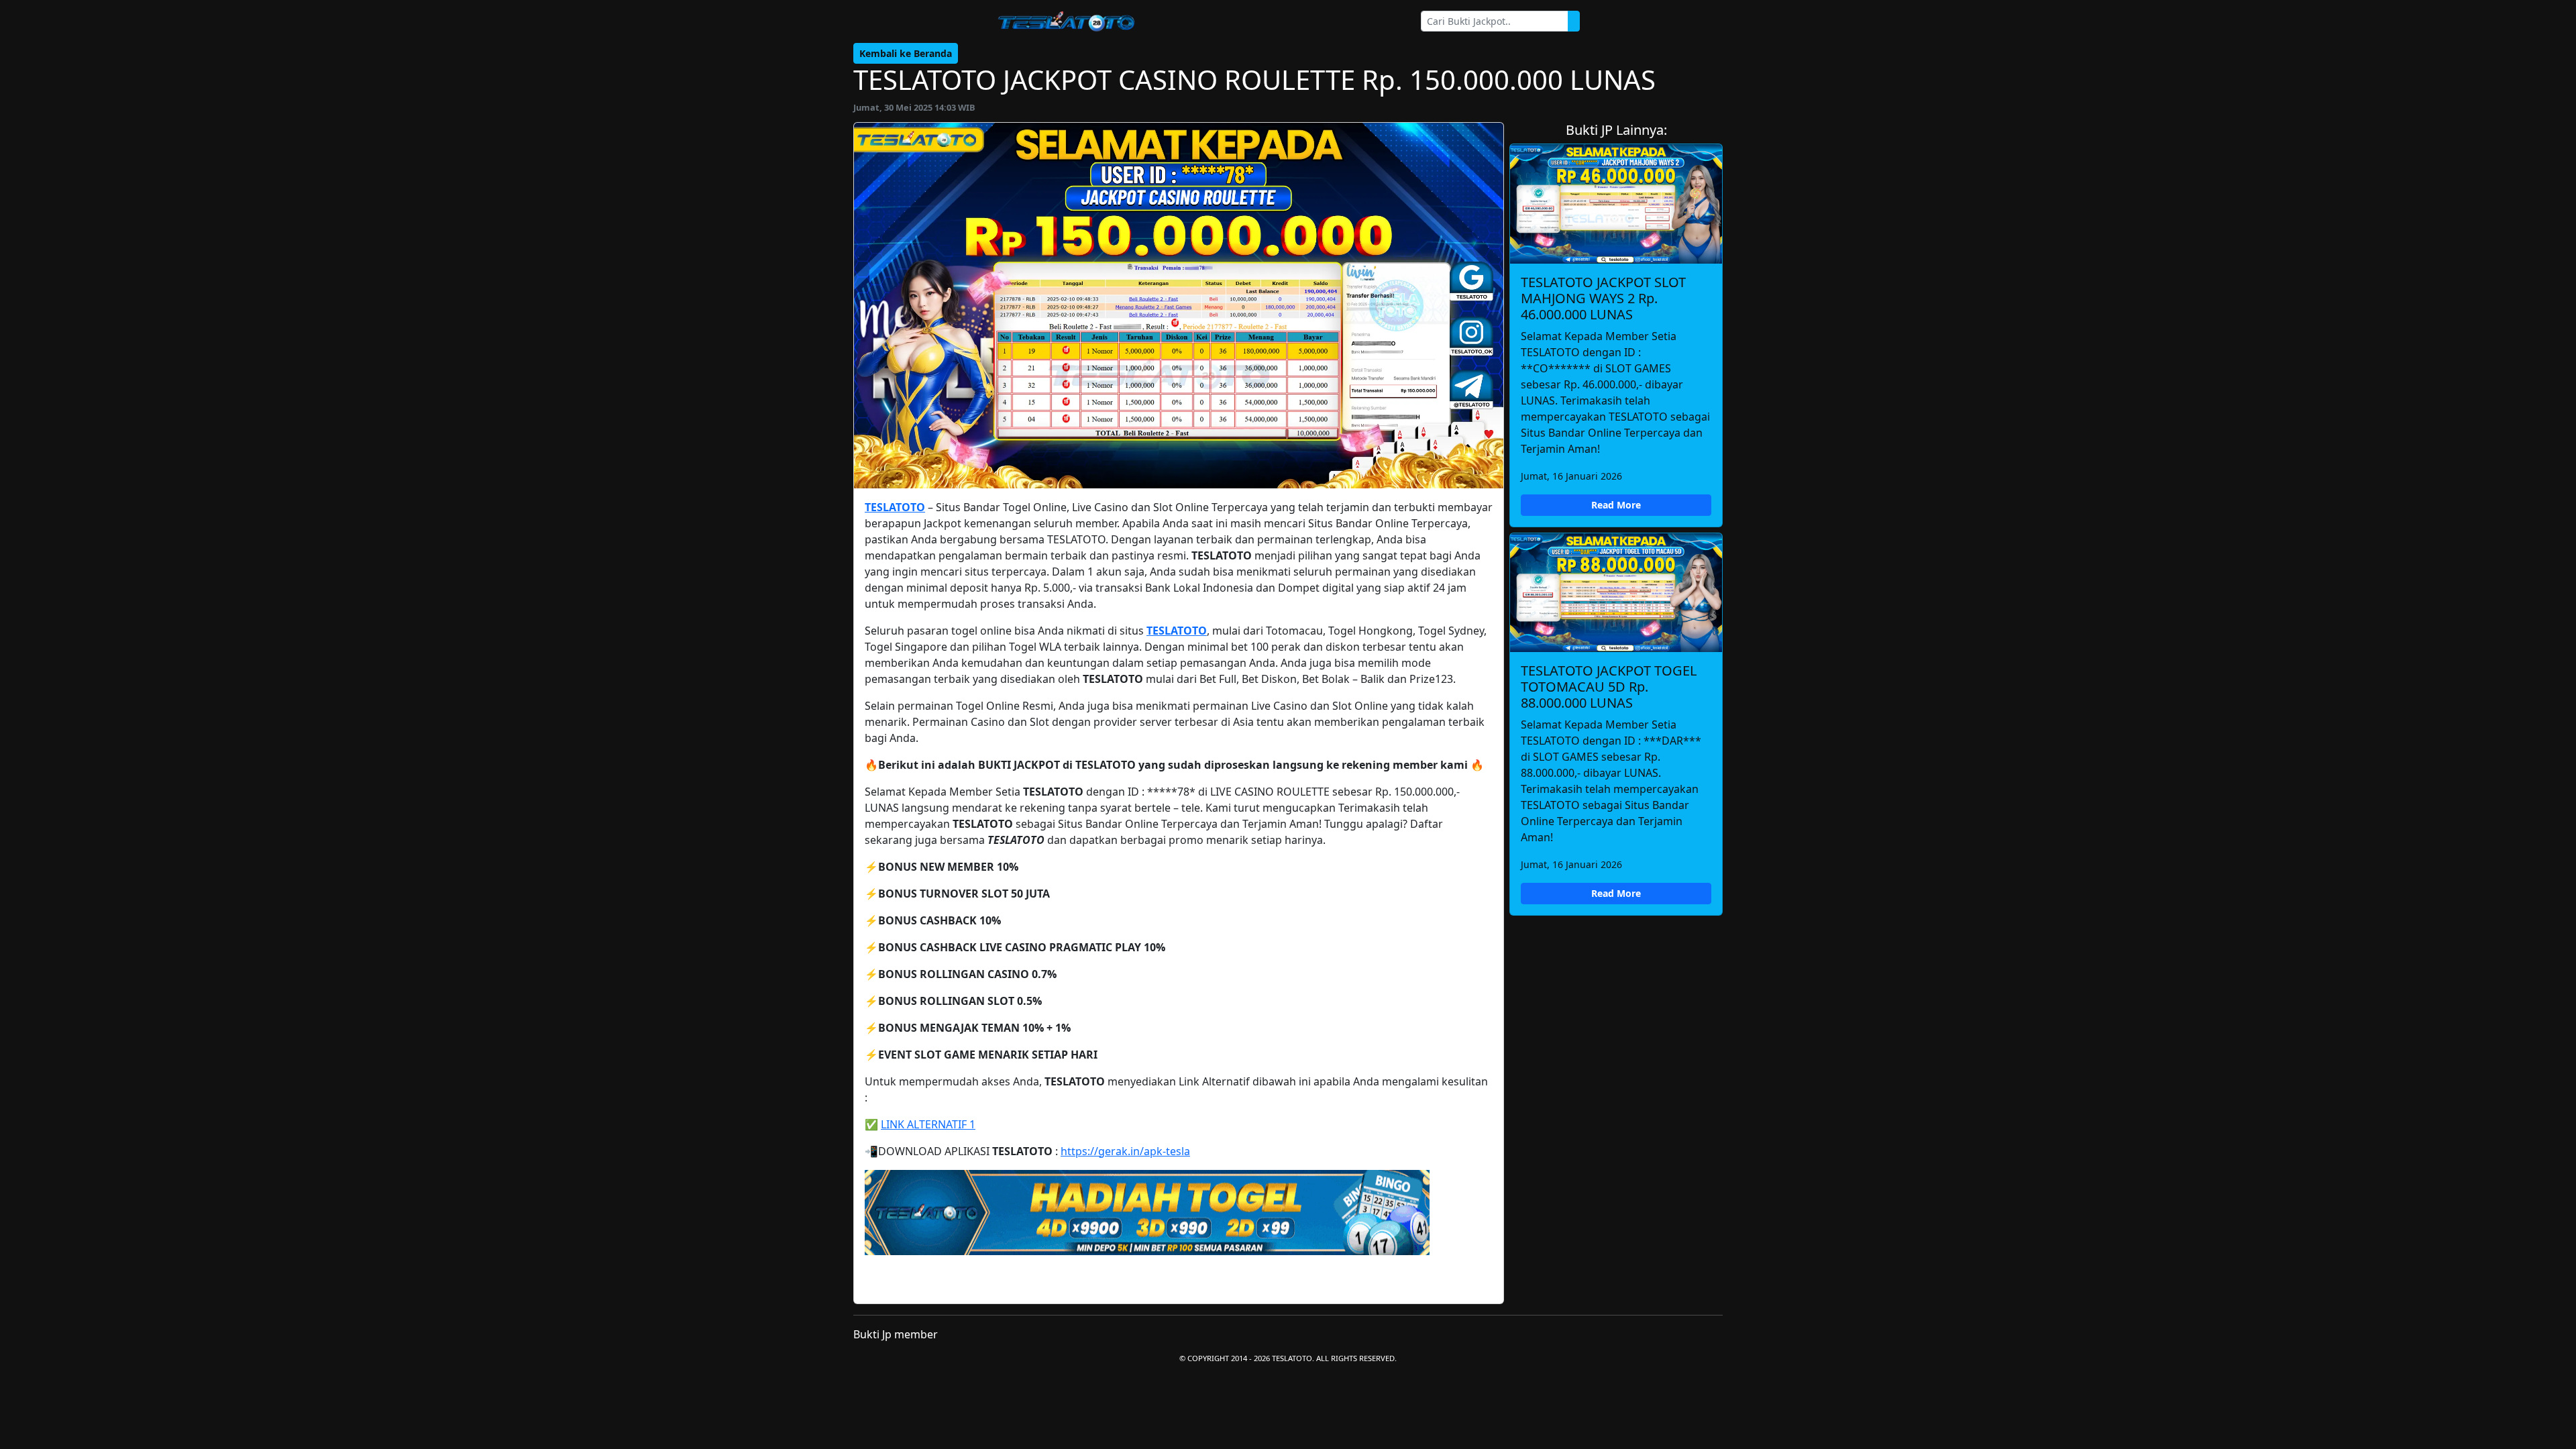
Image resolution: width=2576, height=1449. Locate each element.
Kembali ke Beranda (906, 53)
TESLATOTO (895, 507)
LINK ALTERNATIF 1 (928, 1124)
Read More (1616, 505)
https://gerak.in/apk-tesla (1125, 1151)
